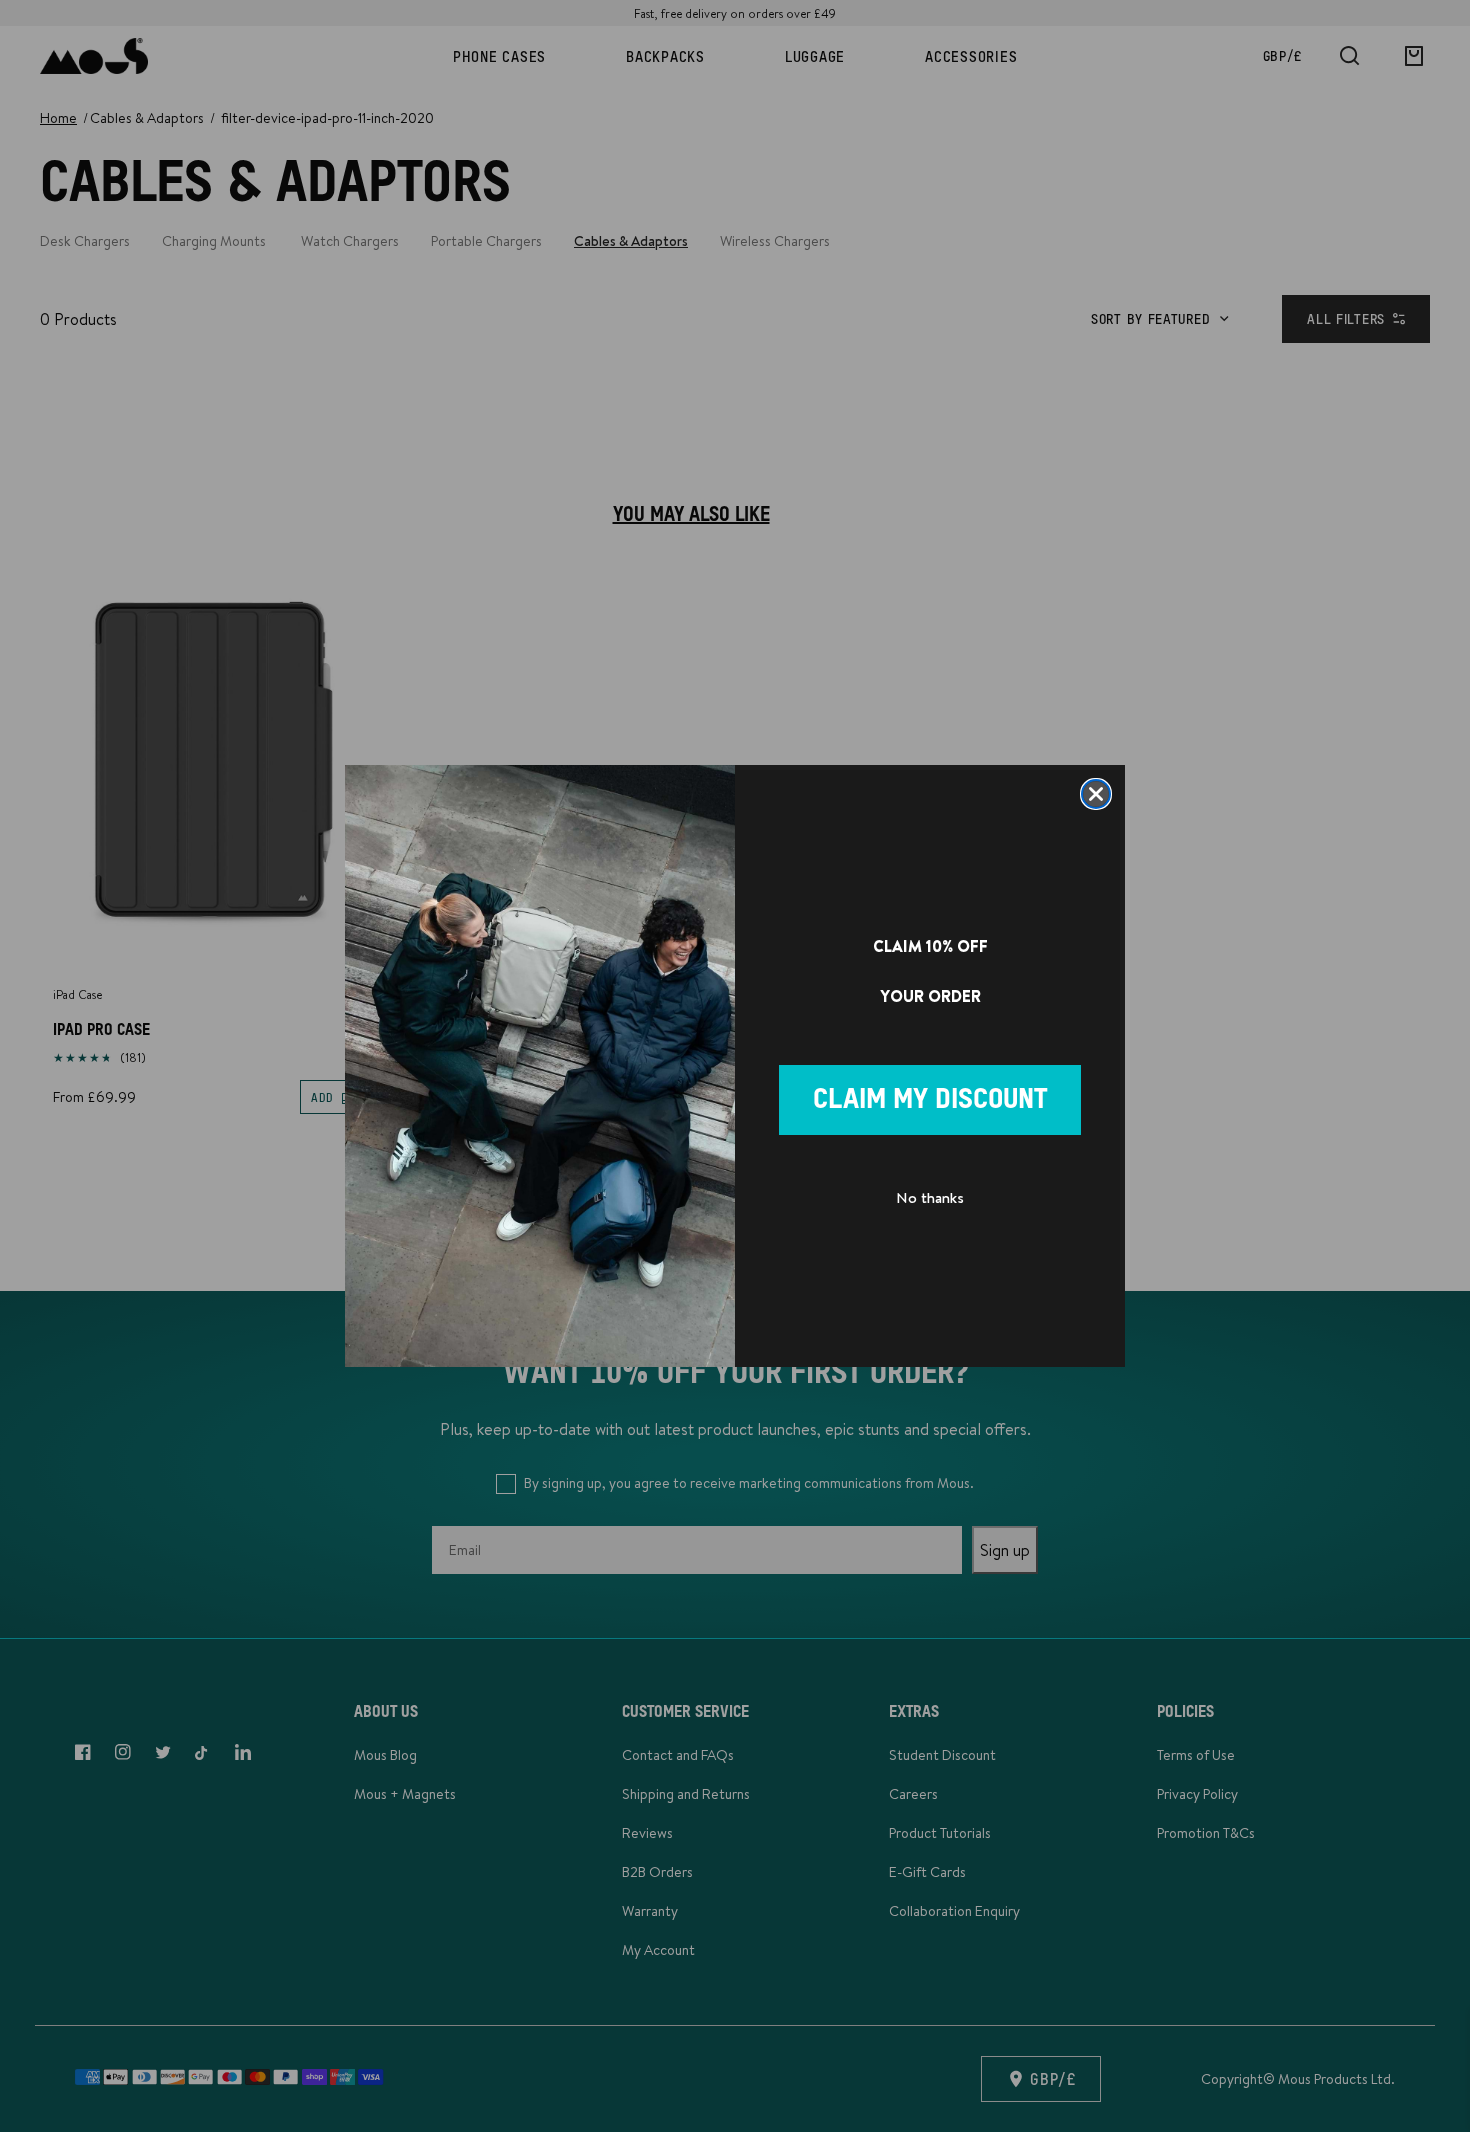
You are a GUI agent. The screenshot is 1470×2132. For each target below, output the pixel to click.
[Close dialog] (1096, 794)
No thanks (930, 1197)
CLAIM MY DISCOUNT (930, 1100)
